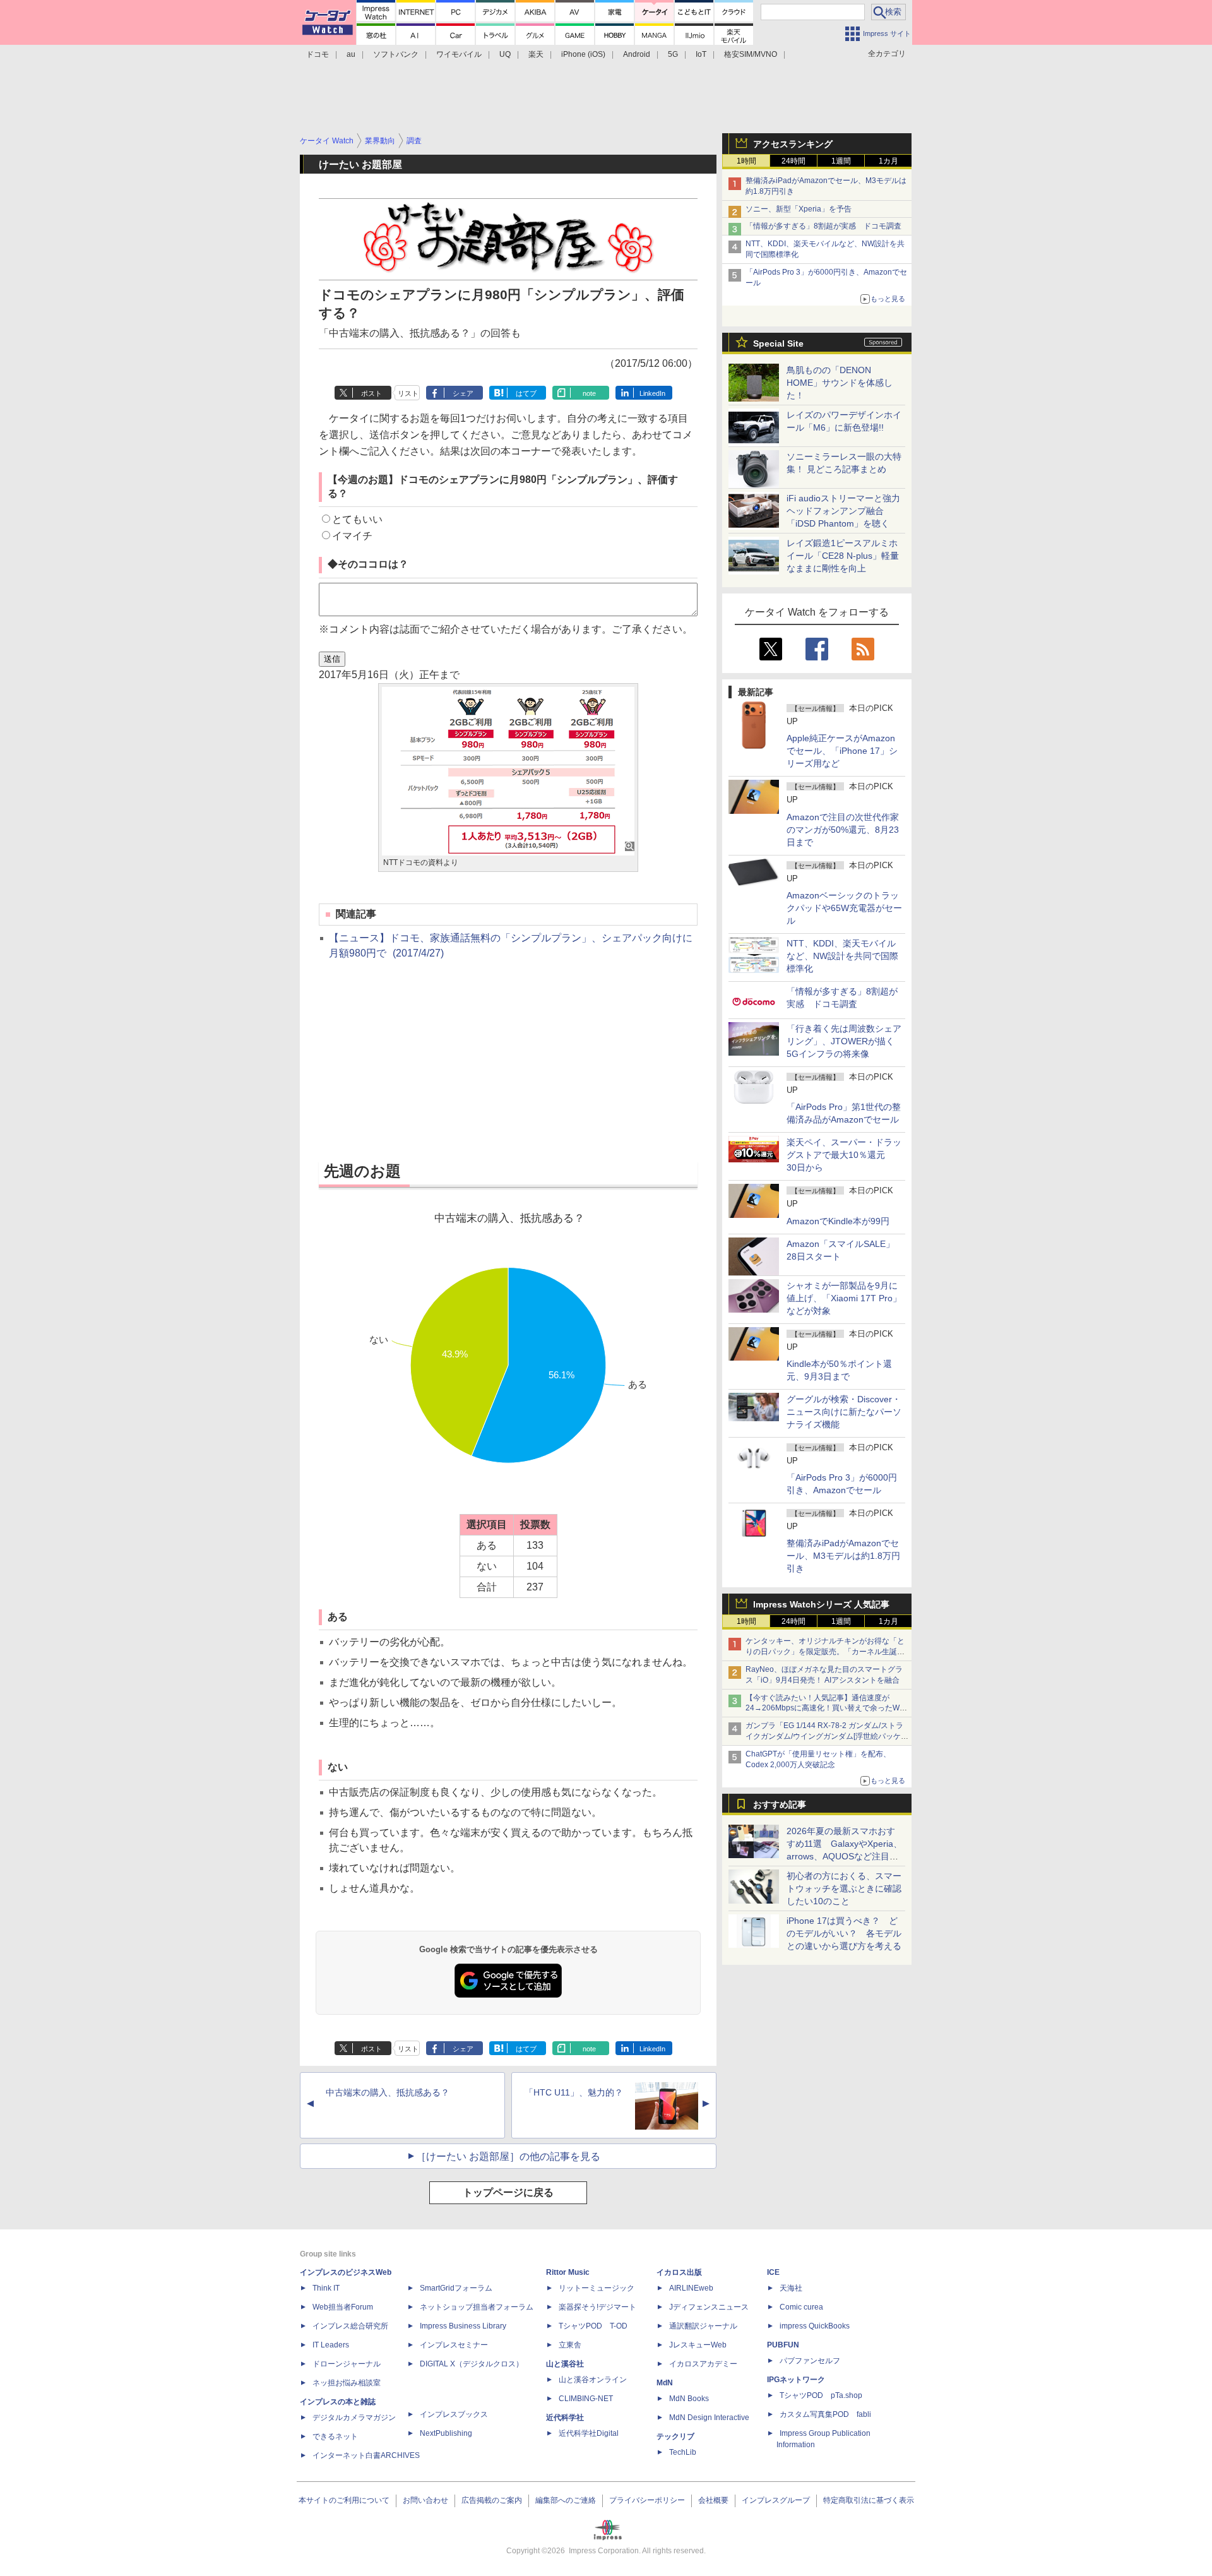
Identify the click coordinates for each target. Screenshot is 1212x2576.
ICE (773, 2272)
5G (673, 54)
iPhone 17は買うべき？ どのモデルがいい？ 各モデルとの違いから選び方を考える (844, 1933)
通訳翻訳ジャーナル (703, 2326)
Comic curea (801, 2307)
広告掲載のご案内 (492, 2500)
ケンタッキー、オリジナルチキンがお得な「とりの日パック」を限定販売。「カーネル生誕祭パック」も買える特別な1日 (825, 1652)
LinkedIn (652, 393)
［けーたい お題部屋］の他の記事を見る (508, 2156)
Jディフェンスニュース (709, 2307)
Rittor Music (568, 2272)
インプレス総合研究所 (350, 2326)
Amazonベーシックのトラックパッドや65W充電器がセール (844, 908)
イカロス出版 (679, 2272)
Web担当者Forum (343, 2307)
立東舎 (570, 2345)
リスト (408, 393)
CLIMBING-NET (586, 2399)
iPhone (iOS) (583, 54)
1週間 (841, 161)
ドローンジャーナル (347, 2364)
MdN (665, 2383)
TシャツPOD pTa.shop (821, 2395)
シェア (463, 393)
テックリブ (675, 2436)
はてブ (526, 393)
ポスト (371, 393)
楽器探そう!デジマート (597, 2307)
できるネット (335, 2436)
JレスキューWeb (698, 2345)
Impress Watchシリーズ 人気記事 (821, 1604)
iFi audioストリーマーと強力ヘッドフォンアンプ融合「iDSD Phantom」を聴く (843, 511)
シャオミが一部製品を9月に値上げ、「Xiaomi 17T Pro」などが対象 (844, 1298)
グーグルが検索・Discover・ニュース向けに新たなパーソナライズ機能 (844, 1412)
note (589, 393)
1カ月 (888, 161)
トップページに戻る (508, 2192)
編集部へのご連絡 (566, 2500)
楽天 (536, 54)
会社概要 (713, 2500)
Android (637, 54)
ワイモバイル (459, 54)
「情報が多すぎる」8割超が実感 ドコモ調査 (823, 226)
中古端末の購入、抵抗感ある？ (388, 2092)
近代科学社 (565, 2418)
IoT (701, 54)
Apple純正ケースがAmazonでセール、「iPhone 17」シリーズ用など (842, 751)
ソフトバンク (396, 54)
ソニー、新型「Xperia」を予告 (799, 209)
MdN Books (689, 2399)
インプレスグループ (776, 2500)
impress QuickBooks (815, 2326)
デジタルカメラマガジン (354, 2418)
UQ (505, 54)
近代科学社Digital (589, 2433)
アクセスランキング (793, 144)
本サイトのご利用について (344, 2500)
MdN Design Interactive (709, 2418)
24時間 (793, 161)
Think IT (326, 2288)
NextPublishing (446, 2433)
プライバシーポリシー (647, 2500)
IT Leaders (331, 2345)
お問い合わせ (425, 2500)
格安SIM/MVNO (751, 54)
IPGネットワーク (796, 2380)
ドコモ (318, 54)
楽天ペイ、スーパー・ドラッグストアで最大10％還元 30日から (844, 1155)
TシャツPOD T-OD (593, 2326)
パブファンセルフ (810, 2361)
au (351, 54)
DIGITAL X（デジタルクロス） (472, 2364)
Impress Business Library (463, 2326)
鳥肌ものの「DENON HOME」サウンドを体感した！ (840, 383)
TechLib (683, 2452)
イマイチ (352, 536)
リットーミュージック (597, 2288)
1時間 (746, 161)
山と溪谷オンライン (593, 2380)
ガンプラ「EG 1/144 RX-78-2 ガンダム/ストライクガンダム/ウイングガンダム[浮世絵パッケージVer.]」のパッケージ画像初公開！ (827, 1736)
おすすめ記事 (780, 1804)
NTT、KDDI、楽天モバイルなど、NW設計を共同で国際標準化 (842, 956)
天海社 (791, 2288)
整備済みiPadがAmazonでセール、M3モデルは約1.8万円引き (843, 1556)
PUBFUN (783, 2345)
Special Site (778, 343)
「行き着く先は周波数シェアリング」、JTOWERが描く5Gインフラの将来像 (844, 1041)
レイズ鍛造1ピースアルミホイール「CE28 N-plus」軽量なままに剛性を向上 (843, 556)
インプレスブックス (454, 2414)
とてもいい (357, 519)
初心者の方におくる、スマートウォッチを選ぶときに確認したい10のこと (844, 1888)
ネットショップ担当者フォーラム (477, 2307)
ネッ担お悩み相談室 (347, 2383)
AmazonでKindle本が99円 (838, 1221)
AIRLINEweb (691, 2288)
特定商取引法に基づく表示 (869, 2500)
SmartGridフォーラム (456, 2288)
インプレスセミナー (454, 2345)
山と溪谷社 (565, 2364)
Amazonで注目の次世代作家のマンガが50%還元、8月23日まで (843, 830)
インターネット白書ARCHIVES (366, 2455)
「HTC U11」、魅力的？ (574, 2092)
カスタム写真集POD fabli (825, 2414)
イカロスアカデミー (703, 2364)
